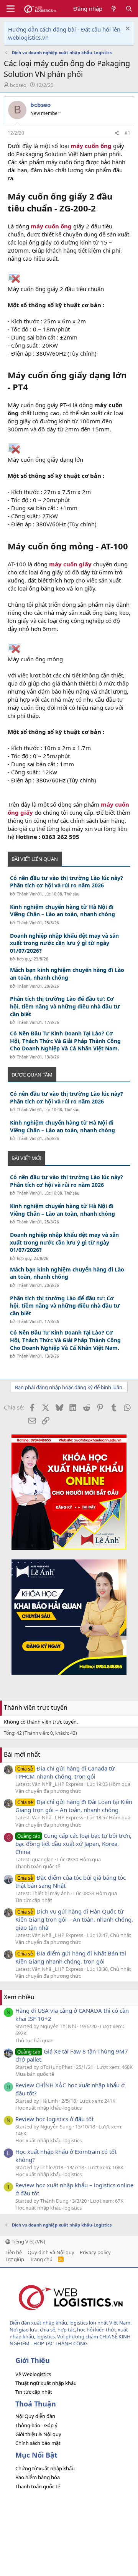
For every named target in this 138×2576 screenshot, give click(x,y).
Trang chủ (41, 2259)
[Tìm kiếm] (129, 9)
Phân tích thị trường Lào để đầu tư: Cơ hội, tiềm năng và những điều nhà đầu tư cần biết (65, 1006)
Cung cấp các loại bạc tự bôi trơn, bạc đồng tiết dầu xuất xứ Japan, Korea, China (73, 1844)
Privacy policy (95, 2252)
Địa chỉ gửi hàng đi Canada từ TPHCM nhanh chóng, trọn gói (65, 1772)
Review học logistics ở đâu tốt (54, 2119)
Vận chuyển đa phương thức (48, 1791)
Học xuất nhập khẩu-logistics (48, 2108)
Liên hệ (14, 2252)
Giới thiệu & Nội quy (38, 2434)
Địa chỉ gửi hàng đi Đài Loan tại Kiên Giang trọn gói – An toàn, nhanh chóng (74, 1806)
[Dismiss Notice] (127, 29)
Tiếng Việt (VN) (28, 2242)
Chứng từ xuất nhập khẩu (45, 2468)
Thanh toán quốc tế (38, 1866)
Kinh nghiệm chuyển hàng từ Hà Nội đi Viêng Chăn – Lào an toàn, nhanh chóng (62, 911)
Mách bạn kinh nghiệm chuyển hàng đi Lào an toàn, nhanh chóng (67, 974)
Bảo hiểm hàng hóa (38, 2477)
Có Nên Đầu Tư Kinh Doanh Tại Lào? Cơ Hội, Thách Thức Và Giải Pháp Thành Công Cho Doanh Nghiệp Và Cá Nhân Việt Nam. (65, 1041)
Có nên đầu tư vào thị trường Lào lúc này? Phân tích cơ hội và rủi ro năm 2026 (67, 882)
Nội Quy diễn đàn (35, 2416)
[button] (11, 9)
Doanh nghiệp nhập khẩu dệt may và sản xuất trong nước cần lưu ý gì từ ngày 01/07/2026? (64, 943)
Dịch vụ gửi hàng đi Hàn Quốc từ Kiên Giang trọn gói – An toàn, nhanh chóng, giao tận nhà (74, 1919)
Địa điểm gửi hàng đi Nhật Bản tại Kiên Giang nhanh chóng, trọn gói (71, 1957)
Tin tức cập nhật (34, 1900)
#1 (127, 133)
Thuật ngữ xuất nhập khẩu (46, 2383)
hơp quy (24, 959)
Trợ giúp (15, 2259)
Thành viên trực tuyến (36, 1707)
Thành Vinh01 (30, 894)
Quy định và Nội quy (51, 2252)
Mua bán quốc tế (35, 2074)
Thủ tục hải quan (34, 2040)
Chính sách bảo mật (38, 2443)
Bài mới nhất (22, 1754)
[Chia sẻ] (117, 133)
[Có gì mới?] (114, 9)
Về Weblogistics (33, 2374)
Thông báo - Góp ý (36, 2425)
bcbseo (18, 85)
